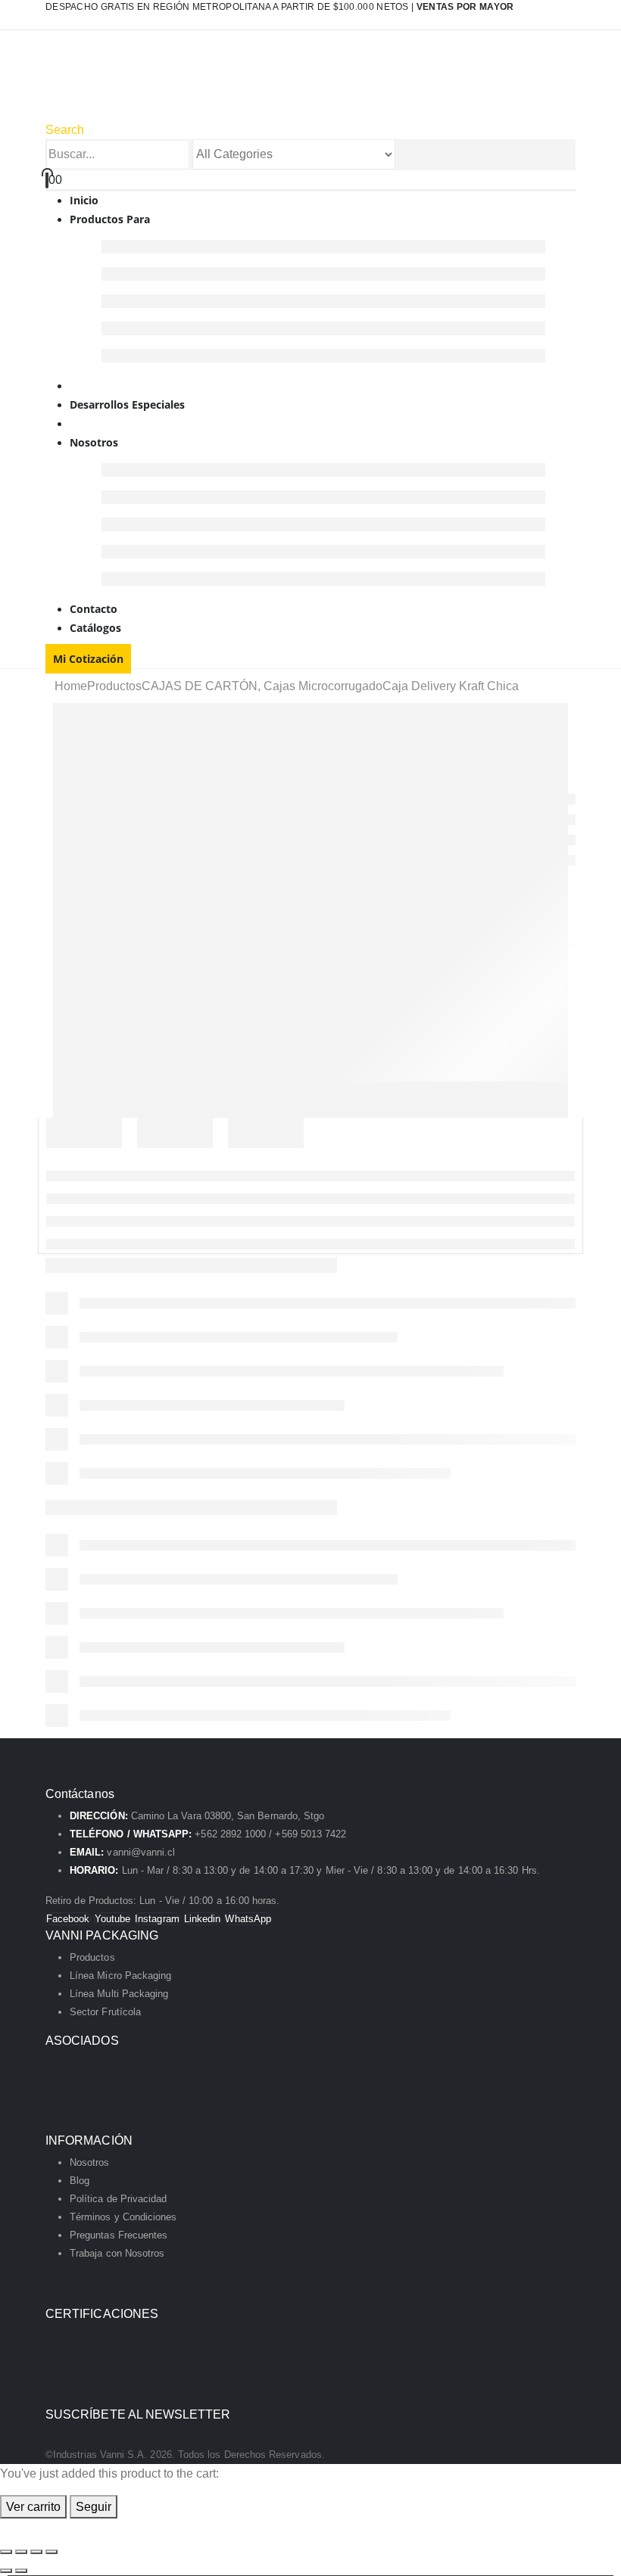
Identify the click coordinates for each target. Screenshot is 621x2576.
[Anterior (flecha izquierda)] (6, 2571)
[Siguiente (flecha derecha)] (21, 2571)
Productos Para (110, 219)
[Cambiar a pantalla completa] (21, 2552)
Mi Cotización (88, 659)
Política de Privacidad (118, 2199)
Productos (92, 1957)
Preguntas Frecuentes (119, 2235)
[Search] (404, 155)
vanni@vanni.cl (141, 1852)
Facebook (68, 1919)
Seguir (94, 2507)
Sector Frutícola (105, 2012)
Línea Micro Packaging (120, 1976)
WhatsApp (248, 1919)
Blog (80, 2181)
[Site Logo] (205, 84)
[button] (65, 130)
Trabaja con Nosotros (117, 2253)
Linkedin (203, 1919)
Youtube (112, 1919)
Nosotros (94, 442)
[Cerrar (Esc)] (51, 2552)
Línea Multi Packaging (119, 1994)
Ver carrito (33, 2507)
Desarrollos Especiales (127, 404)
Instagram (157, 1919)
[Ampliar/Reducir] (6, 2552)
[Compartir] (36, 2552)
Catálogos (95, 628)
